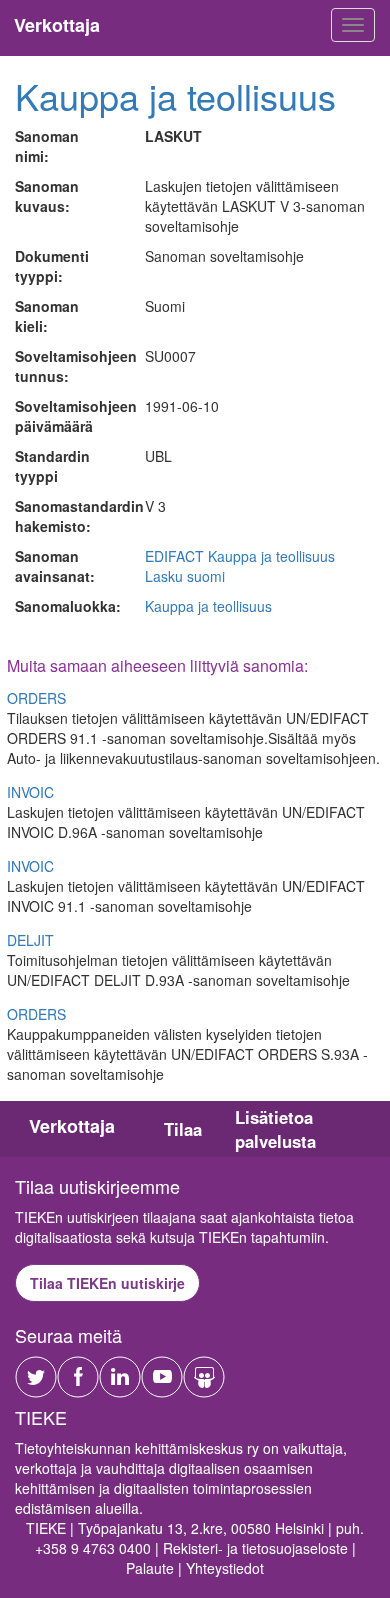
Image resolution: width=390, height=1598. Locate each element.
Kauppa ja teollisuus (175, 95)
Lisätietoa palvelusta (275, 1129)
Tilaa (183, 1129)
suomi (206, 576)
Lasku (164, 576)
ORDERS (36, 698)
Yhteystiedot (225, 1568)
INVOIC (30, 792)
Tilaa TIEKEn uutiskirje (107, 1283)
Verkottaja (72, 1126)
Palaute (150, 1568)
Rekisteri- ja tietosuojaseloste (255, 1548)
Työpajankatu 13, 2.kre (150, 1528)
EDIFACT (174, 556)
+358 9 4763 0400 (93, 1548)
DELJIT (30, 940)
